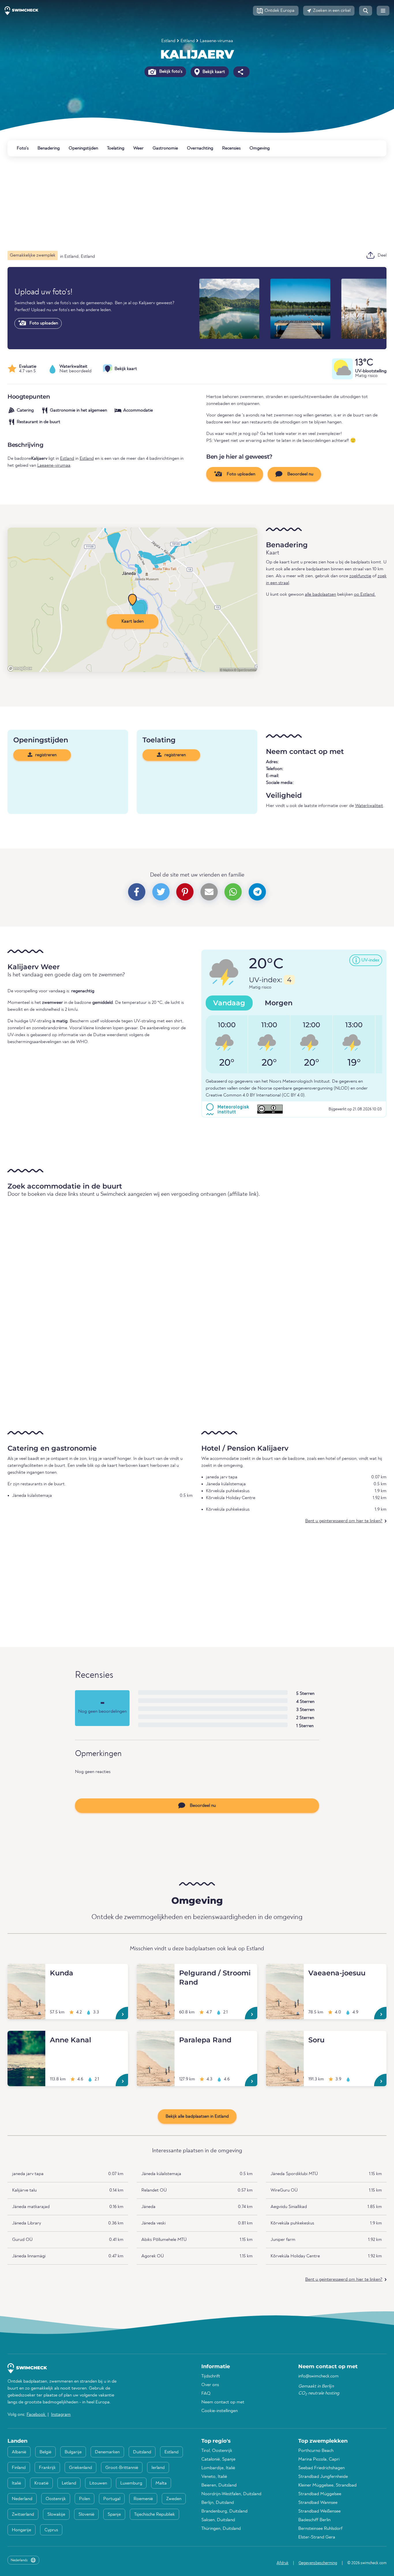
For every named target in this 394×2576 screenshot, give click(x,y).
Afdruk (283, 2563)
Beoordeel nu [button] (300, 474)
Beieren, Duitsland (219, 2485)
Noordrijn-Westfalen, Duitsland (231, 2494)
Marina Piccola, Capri (319, 2459)
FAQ (206, 2394)
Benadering (49, 148)
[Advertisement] (181, 203)
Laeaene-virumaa (216, 41)
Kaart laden (133, 621)
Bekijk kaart (213, 72)
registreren (45, 755)
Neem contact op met (223, 2402)
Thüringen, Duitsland (221, 2529)
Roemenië (143, 2499)
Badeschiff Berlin (314, 2520)
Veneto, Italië (214, 2477)
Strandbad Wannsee (318, 2503)
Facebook (36, 2415)
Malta (161, 2483)
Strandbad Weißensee (319, 2511)
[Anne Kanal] (26, 2038)
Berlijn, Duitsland (218, 2503)
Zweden (174, 2499)
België (45, 2452)
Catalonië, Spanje (218, 2459)
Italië (16, 2483)
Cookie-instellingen (219, 2411)
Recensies (231, 148)
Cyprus (51, 2530)
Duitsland (142, 2452)
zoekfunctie (360, 576)
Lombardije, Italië (218, 2468)
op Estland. (365, 595)
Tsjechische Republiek (154, 2515)
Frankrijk (47, 2468)
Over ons (210, 2385)
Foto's (23, 148)
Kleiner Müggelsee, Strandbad (327, 2485)
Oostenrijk (56, 2499)
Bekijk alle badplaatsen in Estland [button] (197, 2117)
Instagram (61, 2415)
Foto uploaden (43, 323)
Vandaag (229, 1003)
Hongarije (21, 2530)
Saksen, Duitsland (218, 2520)
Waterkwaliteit (369, 806)
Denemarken (107, 2452)
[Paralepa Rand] (156, 2038)
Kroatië (41, 2483)
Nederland (22, 2499)
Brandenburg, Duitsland (224, 2511)
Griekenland (80, 2468)
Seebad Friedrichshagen (321, 2468)
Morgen (279, 1003)
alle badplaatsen (320, 595)
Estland (168, 41)
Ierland (158, 2468)
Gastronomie (165, 148)
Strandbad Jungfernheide (323, 2477)
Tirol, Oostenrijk (217, 2451)
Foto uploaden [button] (240, 474)
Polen (85, 2499)
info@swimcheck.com (318, 2376)
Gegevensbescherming (318, 2563)
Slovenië (86, 2515)
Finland (19, 2468)
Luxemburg (131, 2483)
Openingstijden (83, 148)
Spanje (114, 2515)
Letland (69, 2483)
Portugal (112, 2499)
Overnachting (200, 148)
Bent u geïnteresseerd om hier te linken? (344, 1521)
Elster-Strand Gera (317, 2537)
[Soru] (285, 2038)
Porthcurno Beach (316, 2451)
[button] (276, 11)
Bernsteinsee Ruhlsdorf (320, 2529)
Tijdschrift (211, 2376)
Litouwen (98, 2483)
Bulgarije (73, 2452)
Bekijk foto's (170, 72)
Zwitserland (23, 2515)
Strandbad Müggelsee (320, 2494)
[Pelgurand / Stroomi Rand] (156, 1971)
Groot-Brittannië (122, 2468)
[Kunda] (26, 1971)
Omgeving (260, 148)
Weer (138, 148)
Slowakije (56, 2515)
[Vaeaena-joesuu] (285, 1971)
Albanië (19, 2452)
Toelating (116, 148)
